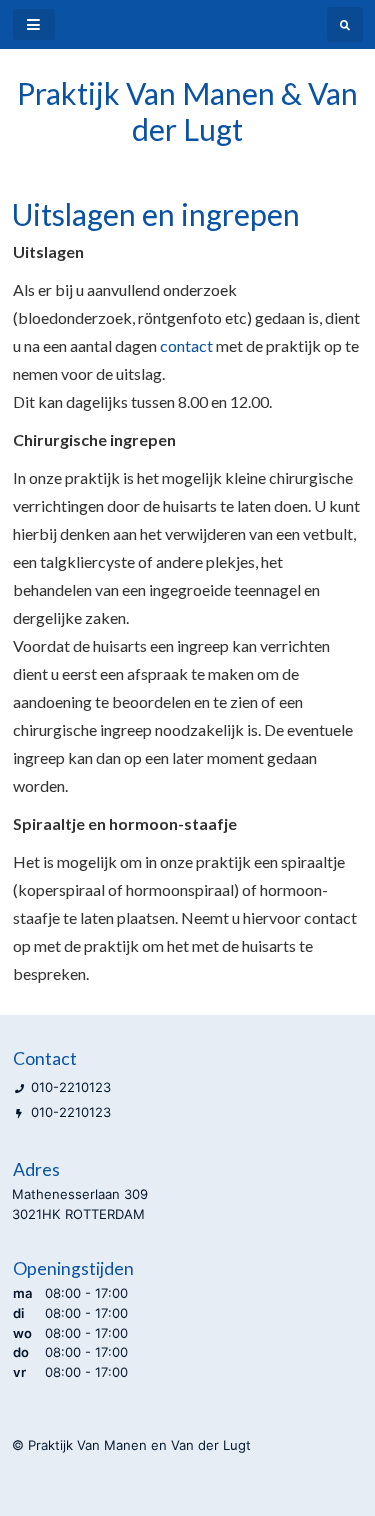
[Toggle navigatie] (34, 24)
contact (188, 345)
